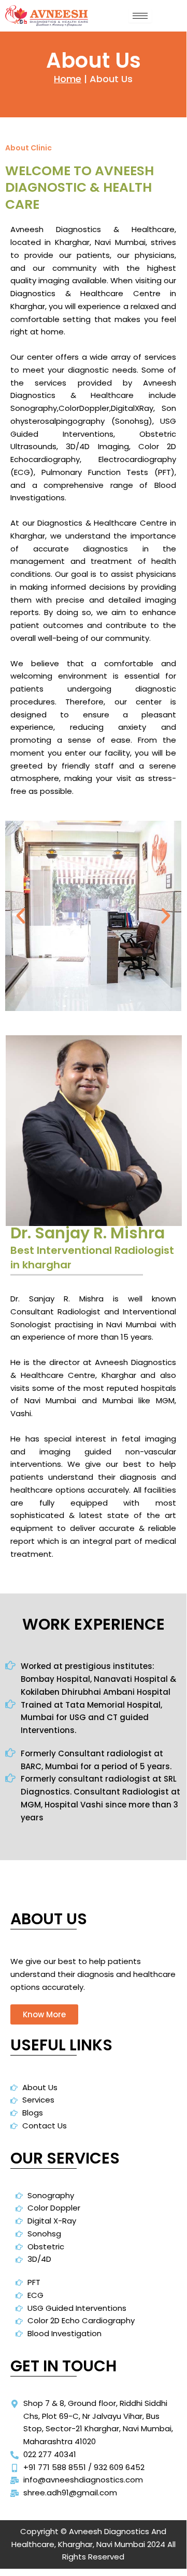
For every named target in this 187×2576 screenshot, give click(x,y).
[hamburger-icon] (140, 16)
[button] (21, 916)
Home (68, 79)
